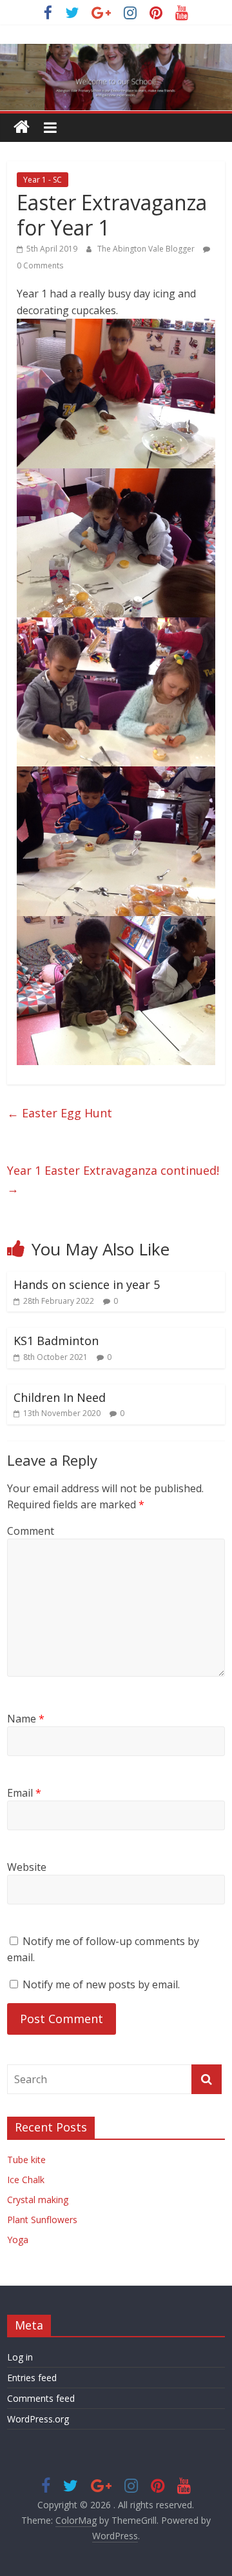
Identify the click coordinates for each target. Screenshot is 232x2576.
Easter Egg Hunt (60, 1113)
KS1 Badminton (56, 1341)
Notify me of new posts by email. (101, 1984)
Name (26, 1719)
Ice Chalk (26, 2180)
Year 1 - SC (43, 180)
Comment (31, 1531)
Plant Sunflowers (42, 2220)
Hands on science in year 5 (87, 1284)
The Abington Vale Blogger (147, 249)
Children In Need (60, 1397)
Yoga (18, 2240)
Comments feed (41, 2398)
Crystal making (38, 2200)
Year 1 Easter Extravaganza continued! (113, 1180)
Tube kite (26, 2160)
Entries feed (32, 2378)
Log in (20, 2357)
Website (27, 1867)
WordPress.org (38, 2419)
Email (24, 1793)
